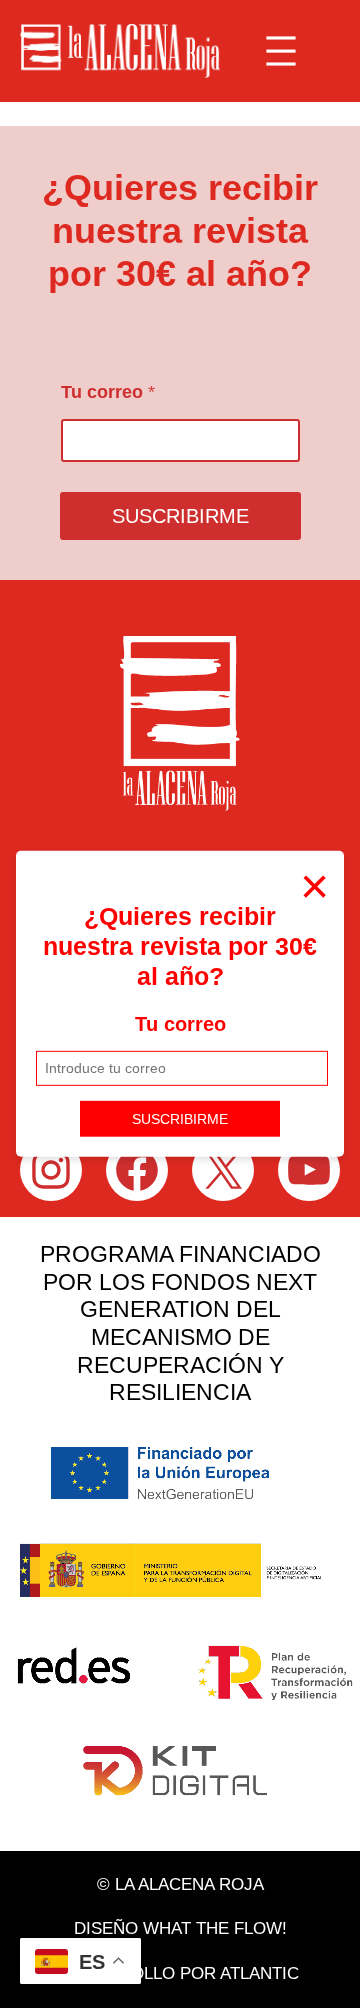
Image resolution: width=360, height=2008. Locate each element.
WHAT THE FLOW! (215, 1928)
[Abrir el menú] (281, 51)
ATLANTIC (259, 1973)
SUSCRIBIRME (180, 1118)
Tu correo (180, 1024)
